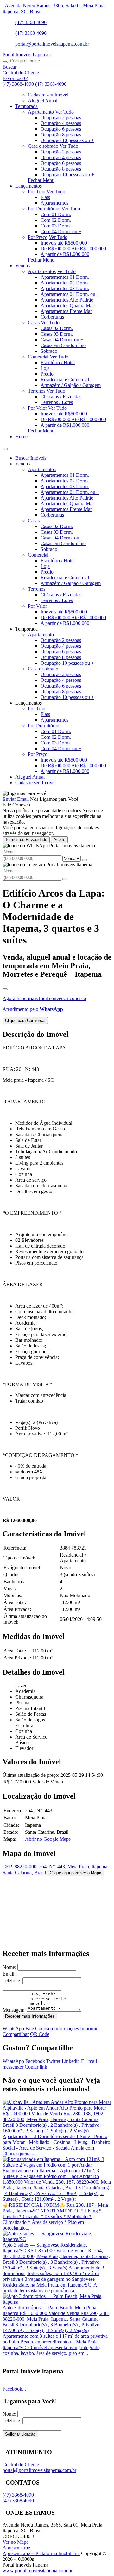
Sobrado (49, 351)
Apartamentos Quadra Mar (67, 305)
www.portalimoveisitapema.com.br (38, 2570)
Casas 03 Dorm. (57, 334)
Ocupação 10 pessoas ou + (67, 140)
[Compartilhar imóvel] (5, 989)
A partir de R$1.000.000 (65, 254)
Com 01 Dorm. (56, 214)
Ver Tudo (64, 112)
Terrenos (37, 391)
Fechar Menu (41, 180)
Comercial (38, 357)
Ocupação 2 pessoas (61, 118)
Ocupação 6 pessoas (61, 129)
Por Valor (37, 408)
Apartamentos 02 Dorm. (65, 283)
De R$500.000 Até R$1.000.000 (73, 249)
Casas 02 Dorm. (57, 328)
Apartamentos (54, 203)
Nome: (9, 1967)
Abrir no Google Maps (48, 1839)
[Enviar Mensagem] (65, 879)
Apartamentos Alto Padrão (67, 300)
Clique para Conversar (25, 1020)
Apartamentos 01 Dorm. (65, 277)
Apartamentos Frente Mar (66, 311)
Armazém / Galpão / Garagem (71, 385)
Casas (34, 323)
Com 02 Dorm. (56, 220)
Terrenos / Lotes (57, 402)
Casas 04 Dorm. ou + (62, 340)
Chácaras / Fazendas (61, 397)
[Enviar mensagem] (85, 860)
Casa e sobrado (43, 146)
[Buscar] (5, 62)
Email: (9, 1974)
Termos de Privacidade (26, 840)
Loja (45, 368)
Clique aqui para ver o (76, 1873)
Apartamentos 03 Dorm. (65, 288)
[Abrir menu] (5, 447)
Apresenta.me (16, 2548)
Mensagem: (14, 2010)
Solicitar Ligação (20, 2434)
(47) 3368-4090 (31, 22)
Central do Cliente (21, 2464)
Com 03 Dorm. (56, 226)
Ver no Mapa (16, 2542)
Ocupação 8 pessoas (61, 135)
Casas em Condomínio (63, 345)
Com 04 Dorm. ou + (61, 231)
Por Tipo (37, 192)
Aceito (59, 840)
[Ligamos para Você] (24, 793)
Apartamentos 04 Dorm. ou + (70, 294)
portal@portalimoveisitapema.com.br (52, 44)
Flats (45, 197)
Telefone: (12, 1980)
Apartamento (41, 112)
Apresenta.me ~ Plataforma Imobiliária (41, 2553)
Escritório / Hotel (58, 362)
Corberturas (52, 317)
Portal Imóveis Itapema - (27, 55)
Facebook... (14, 2389)
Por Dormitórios (44, 209)
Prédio (47, 374)
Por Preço (38, 237)
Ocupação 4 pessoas (61, 123)
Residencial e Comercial (65, 380)
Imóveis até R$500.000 (64, 243)
